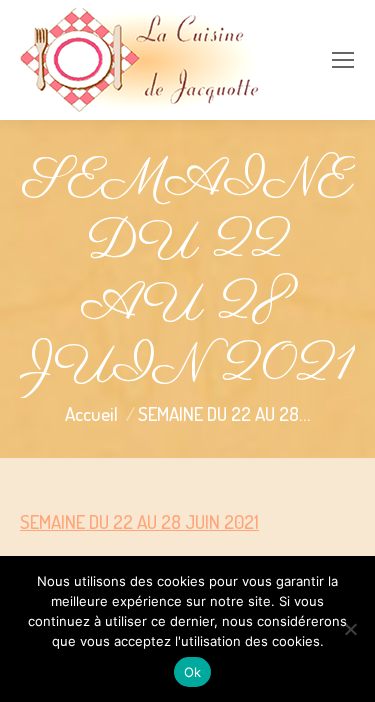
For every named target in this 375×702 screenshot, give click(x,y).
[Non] (350, 629)
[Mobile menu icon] (343, 60)
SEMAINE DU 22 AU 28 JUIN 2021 (139, 521)
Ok (193, 672)
